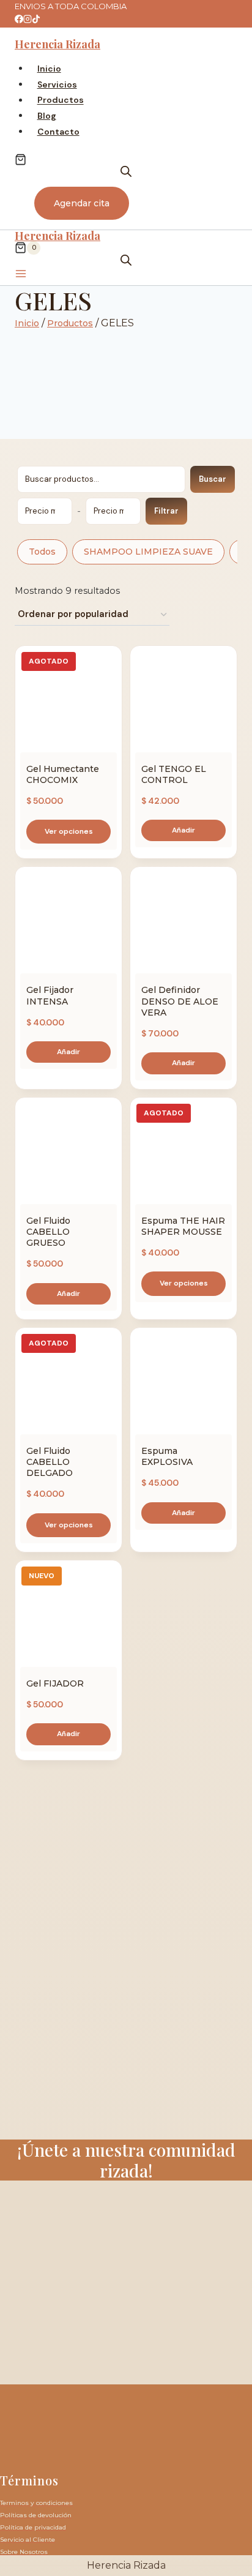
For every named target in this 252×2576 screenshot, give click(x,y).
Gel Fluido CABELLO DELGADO (50, 1462)
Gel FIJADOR (55, 1683)
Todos (42, 552)
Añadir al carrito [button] (183, 830)
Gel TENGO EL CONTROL (174, 774)
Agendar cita (82, 203)
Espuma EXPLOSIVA (167, 1456)
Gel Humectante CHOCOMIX (63, 774)
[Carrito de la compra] (20, 159)
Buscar (213, 479)
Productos (61, 100)
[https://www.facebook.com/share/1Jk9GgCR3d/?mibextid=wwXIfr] (19, 20)
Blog (47, 116)
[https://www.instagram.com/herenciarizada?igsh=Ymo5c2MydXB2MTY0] (28, 20)
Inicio (49, 69)
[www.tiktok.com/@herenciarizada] (36, 20)
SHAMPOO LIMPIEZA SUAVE (148, 552)
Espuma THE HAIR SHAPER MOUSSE (183, 1226)
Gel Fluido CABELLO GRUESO (48, 1232)
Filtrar (166, 511)
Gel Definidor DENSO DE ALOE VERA (180, 1001)
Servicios (57, 84)
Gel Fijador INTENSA (50, 995)
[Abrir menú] (21, 275)
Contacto (58, 132)
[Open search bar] (126, 171)
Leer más (69, 832)
